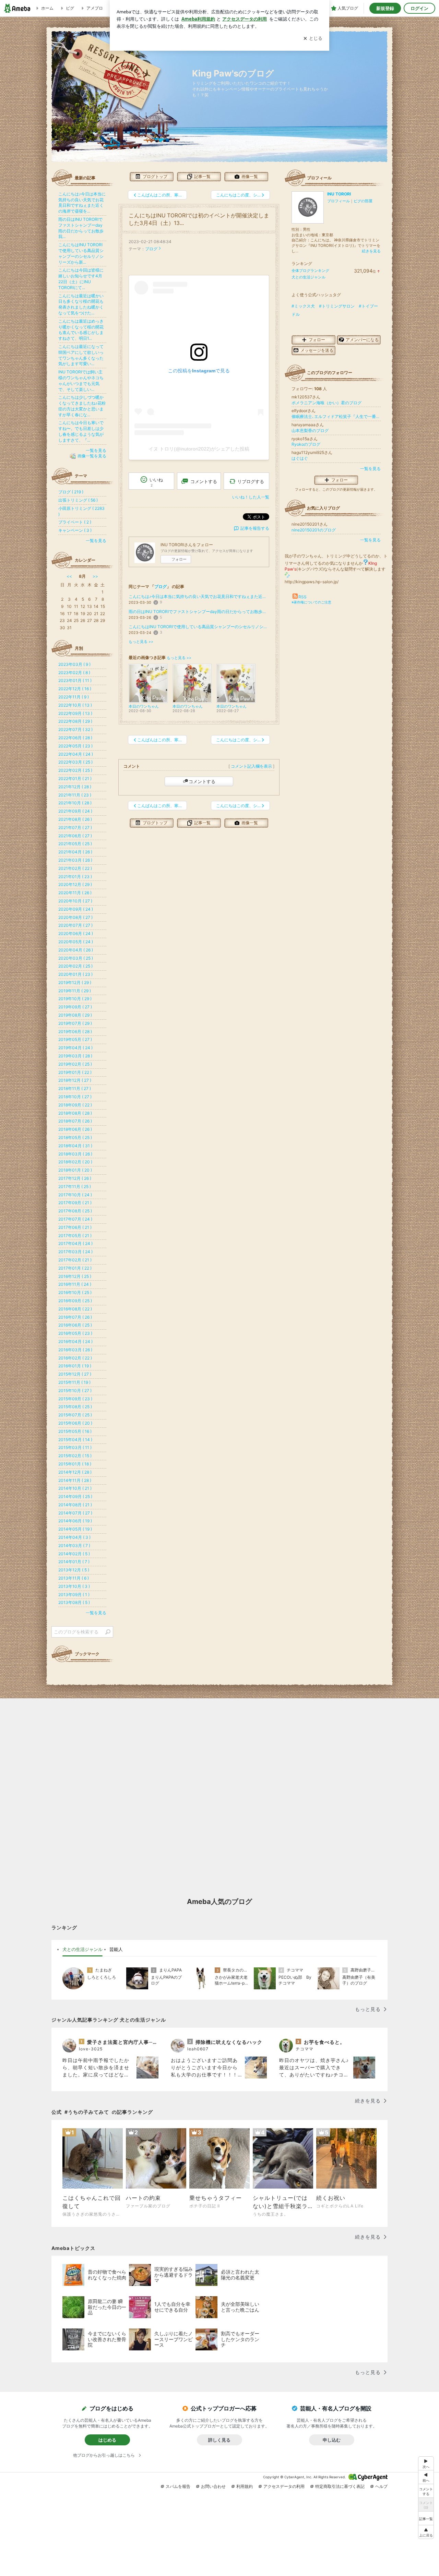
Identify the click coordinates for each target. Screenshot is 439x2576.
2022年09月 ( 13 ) (75, 713)
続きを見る (371, 251)
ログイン (419, 8)
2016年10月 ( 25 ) (75, 1292)
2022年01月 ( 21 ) (75, 778)
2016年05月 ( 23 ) (75, 1333)
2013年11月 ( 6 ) (74, 1578)
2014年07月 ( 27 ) (75, 1513)
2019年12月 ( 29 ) (75, 983)
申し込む (332, 2440)
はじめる (107, 2440)
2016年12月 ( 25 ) (75, 1276)
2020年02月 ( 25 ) (75, 966)
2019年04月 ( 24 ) (75, 1048)
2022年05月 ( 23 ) (75, 746)
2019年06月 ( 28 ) (75, 1032)
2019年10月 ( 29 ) (75, 999)
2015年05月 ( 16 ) (75, 1431)
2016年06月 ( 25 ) (75, 1325)
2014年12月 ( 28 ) (75, 1472)
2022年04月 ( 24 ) (76, 754)
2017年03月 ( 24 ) (75, 1252)
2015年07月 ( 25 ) (75, 1415)
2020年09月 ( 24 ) (76, 909)
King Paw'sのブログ (233, 73)
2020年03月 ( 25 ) (76, 958)
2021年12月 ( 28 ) (75, 787)
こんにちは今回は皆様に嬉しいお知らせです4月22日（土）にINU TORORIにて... (81, 279)
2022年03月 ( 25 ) (75, 762)
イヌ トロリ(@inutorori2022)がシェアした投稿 (199, 449)
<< (69, 576)
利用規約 (245, 2486)
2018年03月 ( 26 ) (75, 1154)
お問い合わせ (213, 2486)
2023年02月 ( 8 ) (74, 673)
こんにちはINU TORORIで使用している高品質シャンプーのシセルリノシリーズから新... (199, 627)
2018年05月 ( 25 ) (75, 1137)
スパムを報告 (178, 2486)
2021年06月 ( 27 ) (75, 836)
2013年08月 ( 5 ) (74, 1602)
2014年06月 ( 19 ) (75, 1521)
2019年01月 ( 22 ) (75, 1072)
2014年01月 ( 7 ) (74, 1562)
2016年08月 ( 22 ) (75, 1309)
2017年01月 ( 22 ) (75, 1268)
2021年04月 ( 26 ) (75, 852)
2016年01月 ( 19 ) (75, 1366)
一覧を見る (370, 469)
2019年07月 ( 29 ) (75, 1023)
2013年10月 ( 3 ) (74, 1586)
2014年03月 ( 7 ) (74, 1545)
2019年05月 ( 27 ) (75, 1039)
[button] (426, 2532)
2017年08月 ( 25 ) (75, 1211)
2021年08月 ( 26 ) (75, 819)
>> (95, 576)
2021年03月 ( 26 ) (75, 860)
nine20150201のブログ (314, 530)
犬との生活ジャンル (309, 277)
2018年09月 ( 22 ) (75, 1105)
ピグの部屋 (363, 201)
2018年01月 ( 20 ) (75, 1170)
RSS (302, 597)
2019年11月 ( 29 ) (75, 991)
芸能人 (116, 1949)
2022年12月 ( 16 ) (75, 689)
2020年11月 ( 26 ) (75, 893)
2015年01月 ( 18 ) (75, 1464)
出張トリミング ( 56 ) (78, 500)
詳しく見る (219, 2440)
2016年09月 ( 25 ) (75, 1301)
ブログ (151, 249)
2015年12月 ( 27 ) (75, 1374)
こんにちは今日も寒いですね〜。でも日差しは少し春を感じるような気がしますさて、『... (81, 431)
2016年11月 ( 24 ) (75, 1284)
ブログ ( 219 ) (71, 492)
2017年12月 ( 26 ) (75, 1178)
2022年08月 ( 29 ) (75, 721)
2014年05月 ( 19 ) (75, 1529)
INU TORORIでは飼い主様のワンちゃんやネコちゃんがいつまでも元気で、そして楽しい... (81, 380)
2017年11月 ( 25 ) (75, 1187)
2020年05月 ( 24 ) (76, 942)
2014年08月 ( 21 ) (75, 1505)
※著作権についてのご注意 (311, 602)
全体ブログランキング (310, 271)
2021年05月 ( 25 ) (75, 844)
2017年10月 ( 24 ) (75, 1195)
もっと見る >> (141, 642)
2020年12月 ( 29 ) (75, 884)
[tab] (82, 1950)
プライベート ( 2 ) (75, 522)
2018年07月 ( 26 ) (75, 1121)
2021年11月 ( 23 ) (75, 795)
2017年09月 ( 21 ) (75, 1203)
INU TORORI (339, 194)
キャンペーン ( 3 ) (75, 530)
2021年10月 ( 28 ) (75, 803)
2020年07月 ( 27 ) (75, 925)
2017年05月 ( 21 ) (75, 1236)
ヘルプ (381, 2486)
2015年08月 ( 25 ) (75, 1407)
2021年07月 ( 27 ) (75, 828)
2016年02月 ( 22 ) (75, 1358)
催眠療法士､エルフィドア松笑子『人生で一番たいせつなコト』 (336, 416)
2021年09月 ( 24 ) (75, 811)
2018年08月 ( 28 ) (75, 1113)
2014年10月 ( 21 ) (75, 1488)
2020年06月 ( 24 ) (76, 933)
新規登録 (385, 8)
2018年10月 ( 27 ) (75, 1097)
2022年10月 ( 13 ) (75, 705)
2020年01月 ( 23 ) (75, 974)
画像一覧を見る (92, 456)
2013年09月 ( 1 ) (74, 1595)
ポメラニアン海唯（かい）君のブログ (327, 403)
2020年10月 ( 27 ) (75, 901)
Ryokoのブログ (306, 444)
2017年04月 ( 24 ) (75, 1243)
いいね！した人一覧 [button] (251, 497)
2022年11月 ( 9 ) (74, 697)
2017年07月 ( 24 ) (75, 1219)
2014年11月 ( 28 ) (75, 1480)
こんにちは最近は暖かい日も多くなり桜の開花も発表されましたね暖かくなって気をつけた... (81, 304)
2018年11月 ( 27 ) (75, 1088)
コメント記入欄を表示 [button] (251, 766)
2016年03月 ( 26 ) (75, 1350)
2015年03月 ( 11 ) (75, 1447)
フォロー (179, 559)
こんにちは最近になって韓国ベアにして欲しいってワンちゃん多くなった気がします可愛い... (81, 355)
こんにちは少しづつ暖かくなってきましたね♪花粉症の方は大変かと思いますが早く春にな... (82, 406)
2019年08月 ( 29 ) (75, 1015)
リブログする (251, 481)
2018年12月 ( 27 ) (75, 1080)
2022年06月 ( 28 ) (75, 738)
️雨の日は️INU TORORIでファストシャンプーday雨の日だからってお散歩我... (199, 612)
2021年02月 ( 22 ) (75, 868)
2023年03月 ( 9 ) (74, 664)
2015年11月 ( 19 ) (74, 1382)
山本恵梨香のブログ (310, 430)
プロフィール (339, 201)
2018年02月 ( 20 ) (75, 1162)
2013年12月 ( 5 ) (74, 1570)
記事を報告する (255, 528)
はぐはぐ (300, 458)
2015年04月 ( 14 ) (75, 1440)
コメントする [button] (204, 481)
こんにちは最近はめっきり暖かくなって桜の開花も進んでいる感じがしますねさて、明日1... (81, 330)
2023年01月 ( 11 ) (75, 680)
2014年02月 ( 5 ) (74, 1554)
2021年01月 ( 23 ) (75, 877)
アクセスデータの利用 (284, 2486)
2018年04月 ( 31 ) (75, 1146)
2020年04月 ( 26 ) (76, 950)
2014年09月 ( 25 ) (75, 1496)
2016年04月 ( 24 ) (75, 1341)
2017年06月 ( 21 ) (75, 1227)
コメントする (202, 781)
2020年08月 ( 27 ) (75, 917)
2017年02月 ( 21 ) (75, 1260)
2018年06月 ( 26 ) (75, 1129)
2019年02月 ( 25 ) (75, 1064)
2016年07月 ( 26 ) (75, 1317)
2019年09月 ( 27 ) (75, 1007)
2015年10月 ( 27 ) (75, 1391)
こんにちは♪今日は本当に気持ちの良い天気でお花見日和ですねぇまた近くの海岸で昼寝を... (199, 596)
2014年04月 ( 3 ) (74, 1537)
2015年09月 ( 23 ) (75, 1399)
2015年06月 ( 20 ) (75, 1423)
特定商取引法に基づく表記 (340, 2486)
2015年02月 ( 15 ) (75, 1456)
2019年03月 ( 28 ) (75, 1056)
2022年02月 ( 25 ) (75, 770)
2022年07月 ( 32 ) (75, 729)
